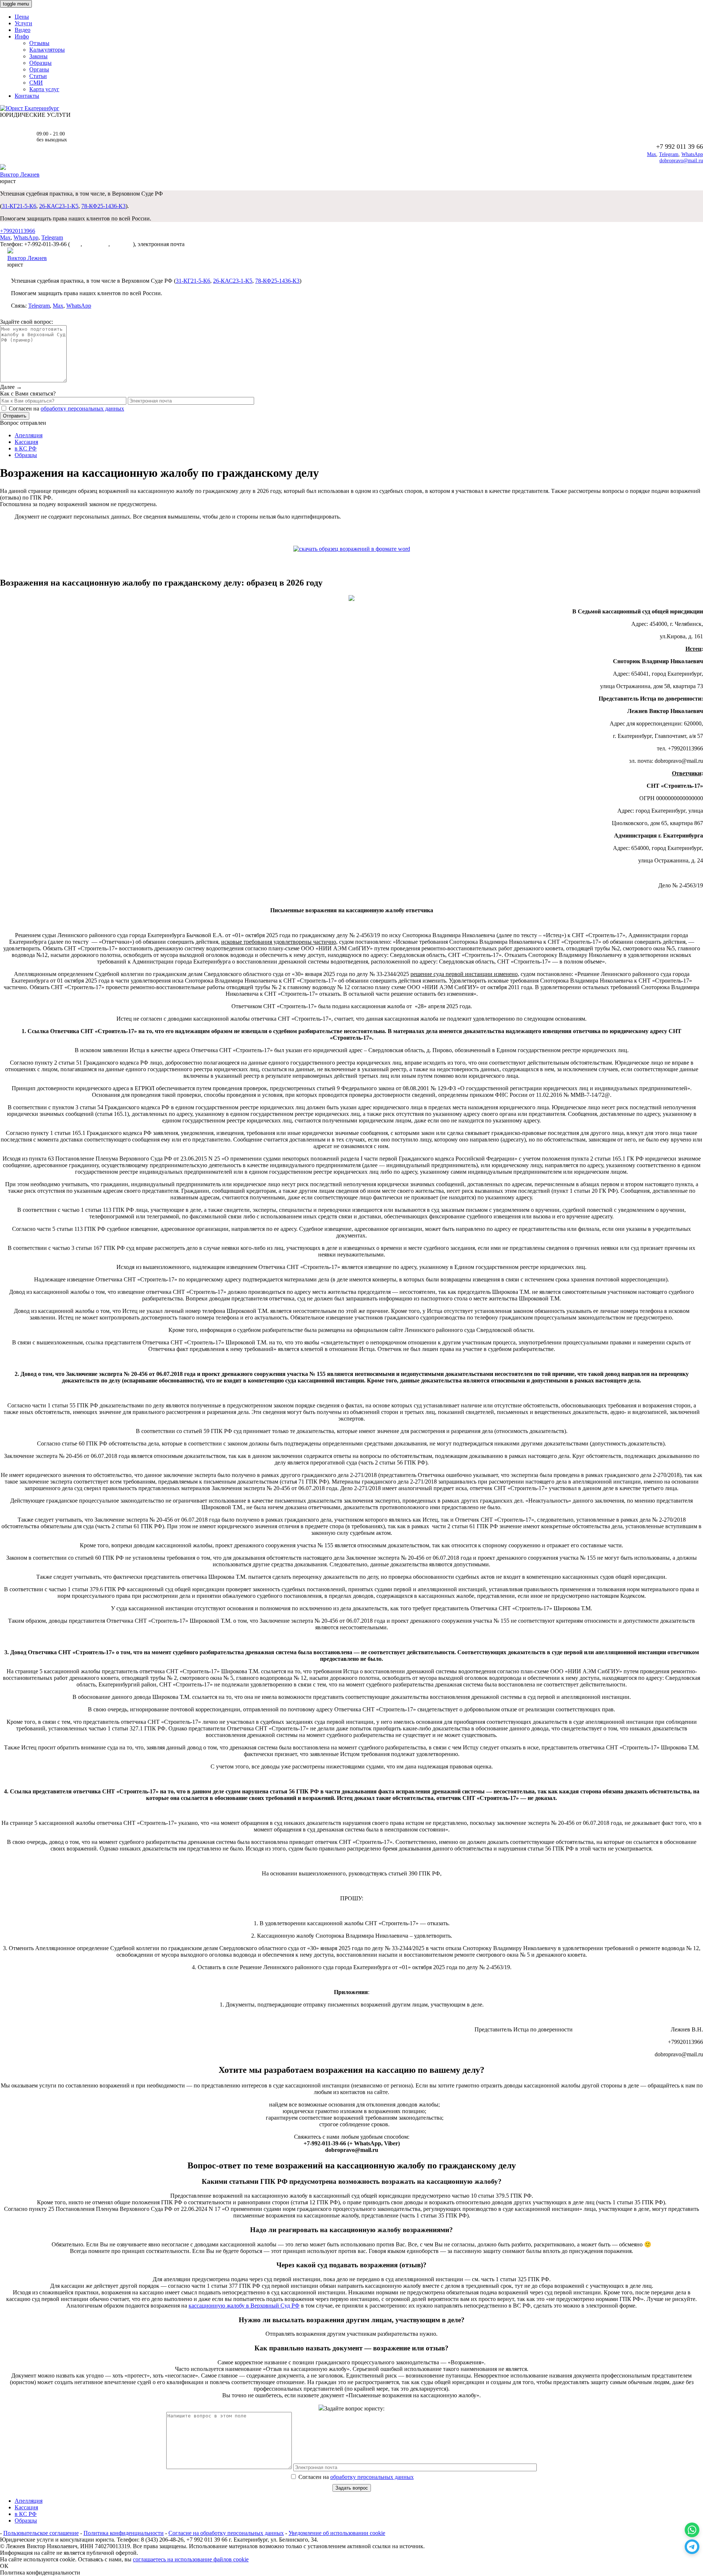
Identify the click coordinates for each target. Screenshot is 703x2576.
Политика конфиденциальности (124, 2533)
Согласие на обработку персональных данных (226, 2533)
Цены (22, 17)
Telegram (669, 154)
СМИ (36, 83)
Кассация (26, 442)
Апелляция (29, 435)
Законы (38, 56)
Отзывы (39, 43)
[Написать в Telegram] (692, 2547)
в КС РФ (26, 448)
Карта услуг (44, 89)
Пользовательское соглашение (41, 2533)
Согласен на (355, 2477)
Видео (23, 30)
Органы (39, 69)
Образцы (40, 63)
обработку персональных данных (82, 409)
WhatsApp (692, 154)
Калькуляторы (47, 50)
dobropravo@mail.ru (681, 161)
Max (652, 154)
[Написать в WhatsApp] (692, 2530)
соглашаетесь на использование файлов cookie (191, 2559)
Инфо (22, 36)
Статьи (38, 76)
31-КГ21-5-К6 (19, 206)
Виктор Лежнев (20, 175)
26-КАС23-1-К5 (59, 206)
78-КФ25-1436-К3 (103, 206)
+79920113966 (18, 231)
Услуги (23, 23)
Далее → (11, 387)
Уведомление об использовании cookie (337, 2533)
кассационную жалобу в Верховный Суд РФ (244, 2306)
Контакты (27, 96)
